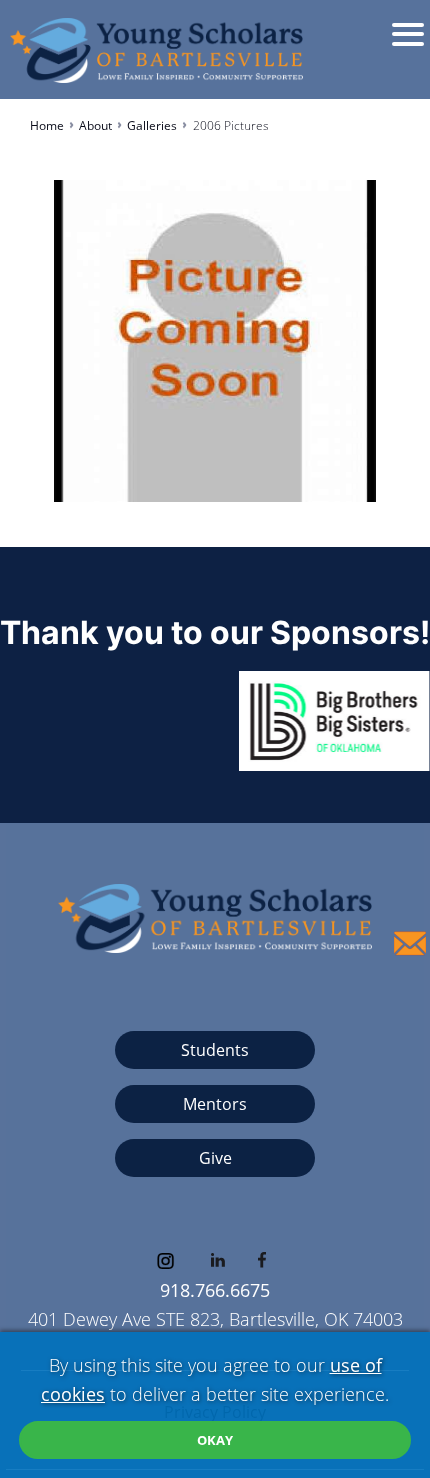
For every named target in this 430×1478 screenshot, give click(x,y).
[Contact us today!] (410, 944)
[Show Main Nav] (420, 49)
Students (215, 1050)
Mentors (215, 1104)
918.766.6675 (215, 1290)
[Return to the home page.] (154, 45)
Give (215, 1158)
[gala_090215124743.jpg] (215, 334)
